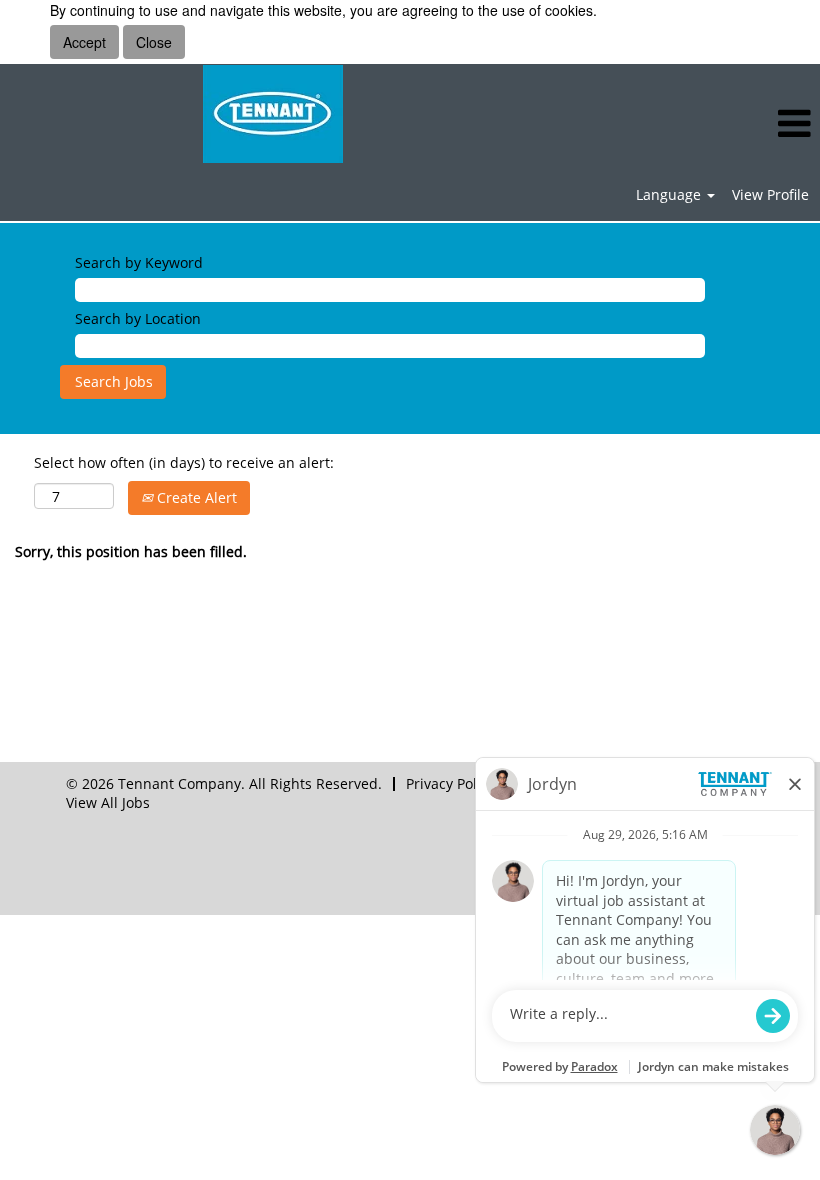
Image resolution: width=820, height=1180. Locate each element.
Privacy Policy (450, 783)
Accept (84, 42)
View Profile (770, 194)
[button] (683, 124)
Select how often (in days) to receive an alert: (184, 462)
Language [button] (670, 194)
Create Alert (195, 497)
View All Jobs (108, 802)
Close (154, 42)
